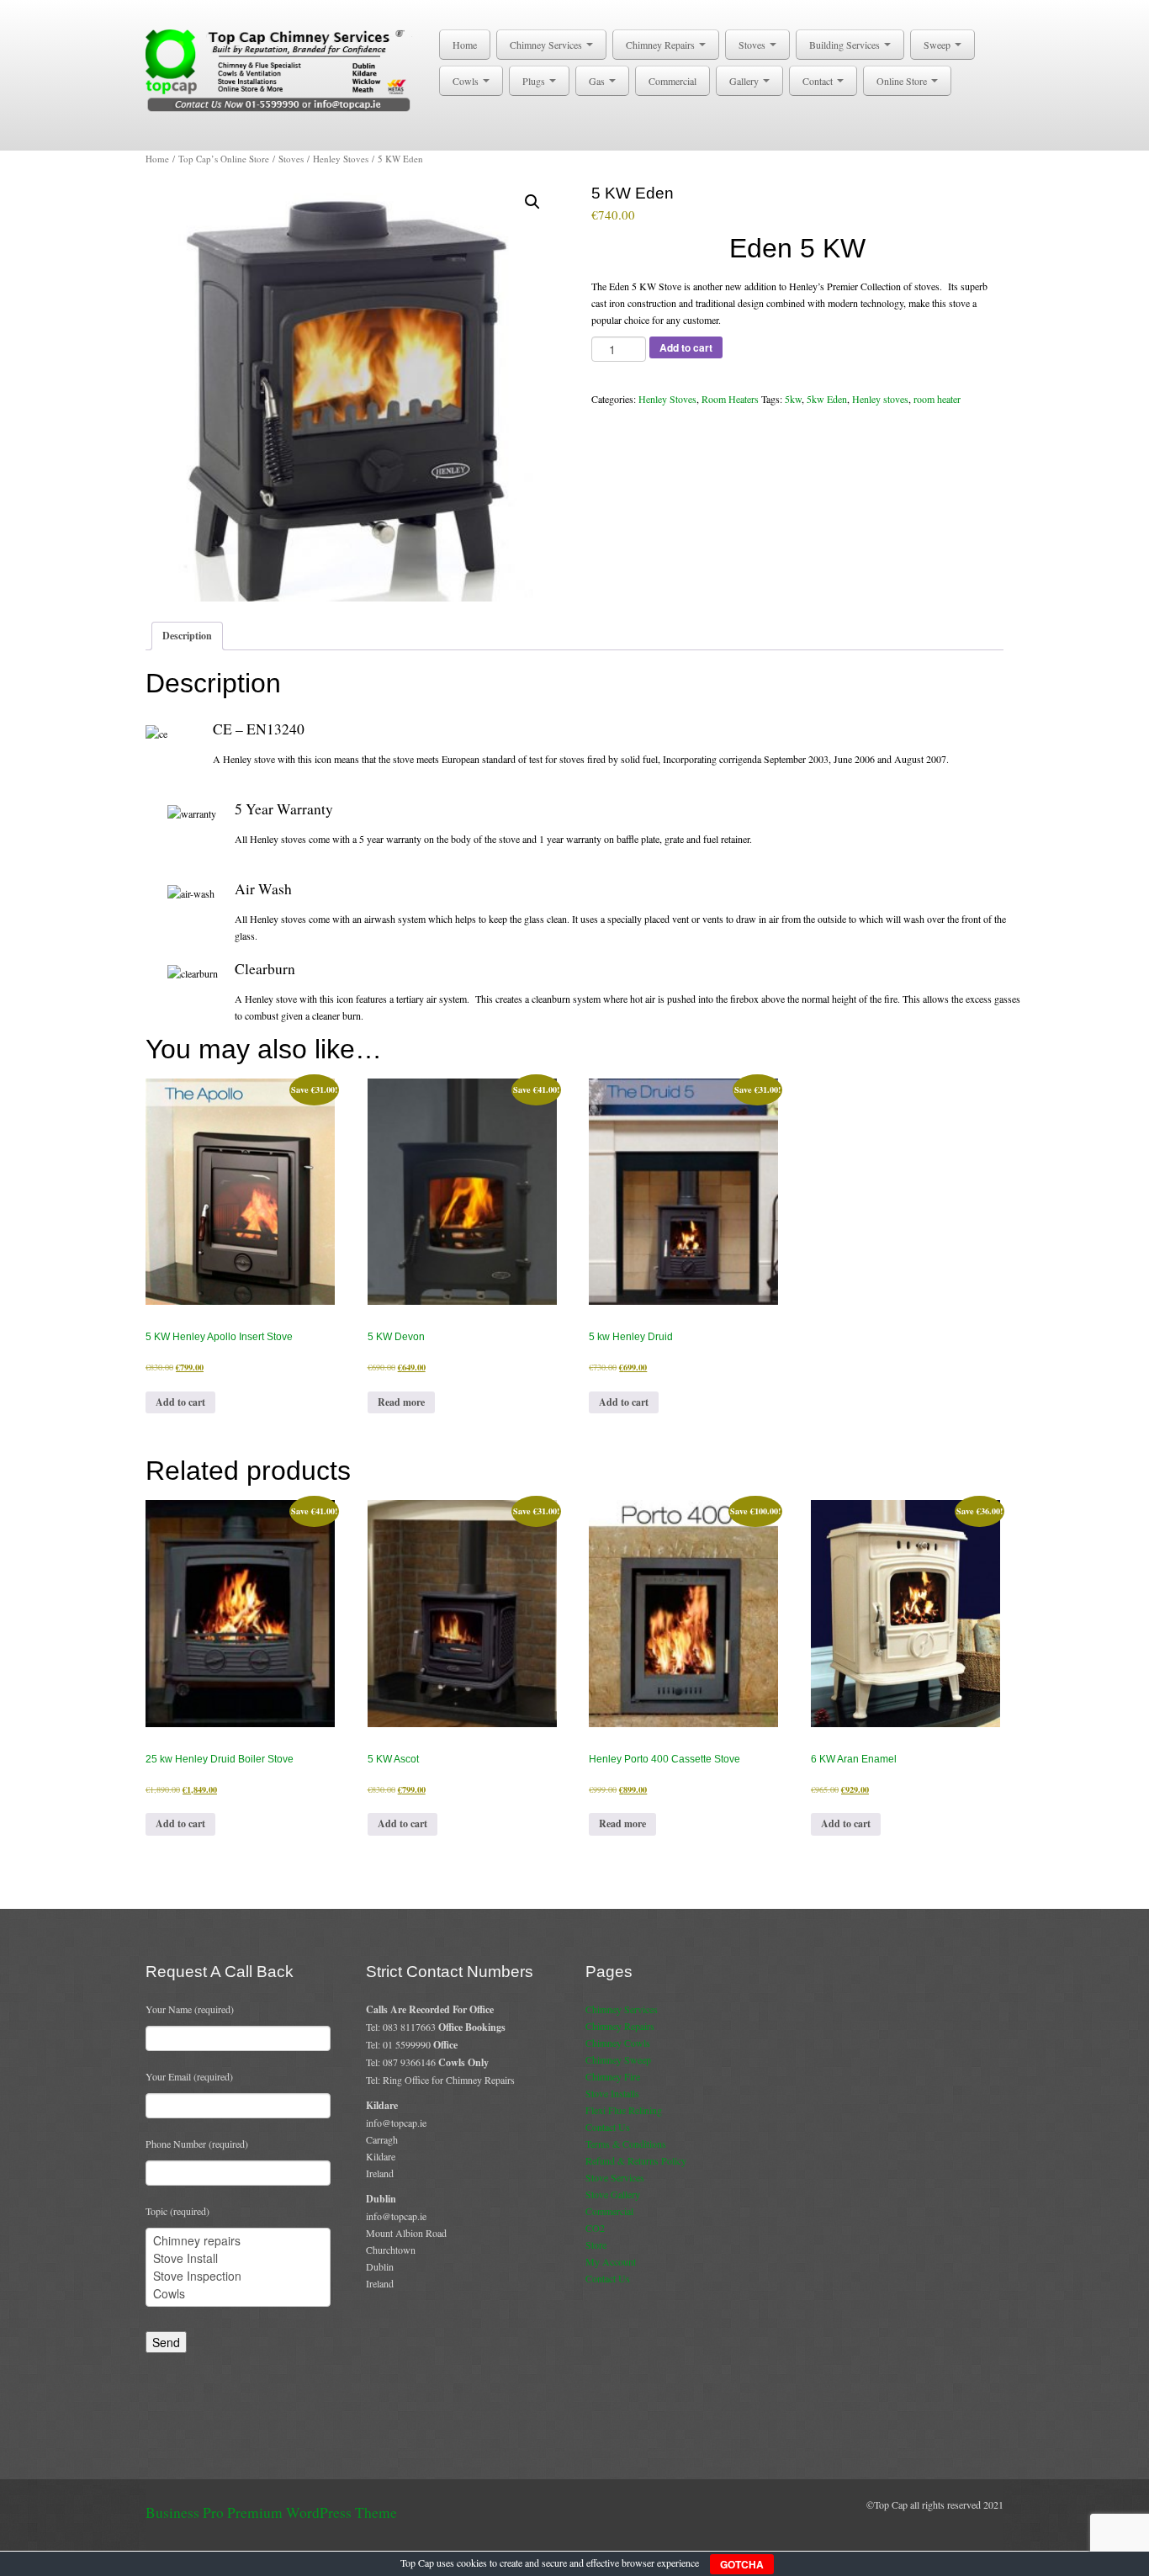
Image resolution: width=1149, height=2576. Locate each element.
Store (596, 2245)
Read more (401, 1402)
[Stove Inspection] (238, 2276)
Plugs (535, 81)
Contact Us (608, 2127)
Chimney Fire (613, 2076)
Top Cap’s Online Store (224, 159)
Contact (819, 81)
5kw (793, 399)
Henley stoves (880, 399)
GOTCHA (742, 2564)
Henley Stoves (341, 159)
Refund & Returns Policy (636, 2160)
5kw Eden (827, 399)
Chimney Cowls (618, 2043)
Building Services (846, 45)
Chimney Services (547, 45)
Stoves (753, 45)
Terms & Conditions (626, 2144)
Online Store (903, 81)
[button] (532, 202)
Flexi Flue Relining (624, 2110)
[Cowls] (238, 2294)
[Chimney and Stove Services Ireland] (281, 69)
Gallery (745, 81)
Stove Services (615, 2177)
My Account (611, 2261)
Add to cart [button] (180, 1402)
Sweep (938, 45)
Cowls (467, 81)
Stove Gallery (613, 2194)
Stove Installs (612, 2093)
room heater (937, 399)
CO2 (595, 2228)
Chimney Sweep (618, 2059)
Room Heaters (730, 399)
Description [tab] (187, 636)
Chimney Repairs (662, 45)
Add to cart (686, 347)
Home (465, 45)
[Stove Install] (238, 2258)
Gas (598, 81)
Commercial (672, 81)
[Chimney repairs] (238, 2241)
